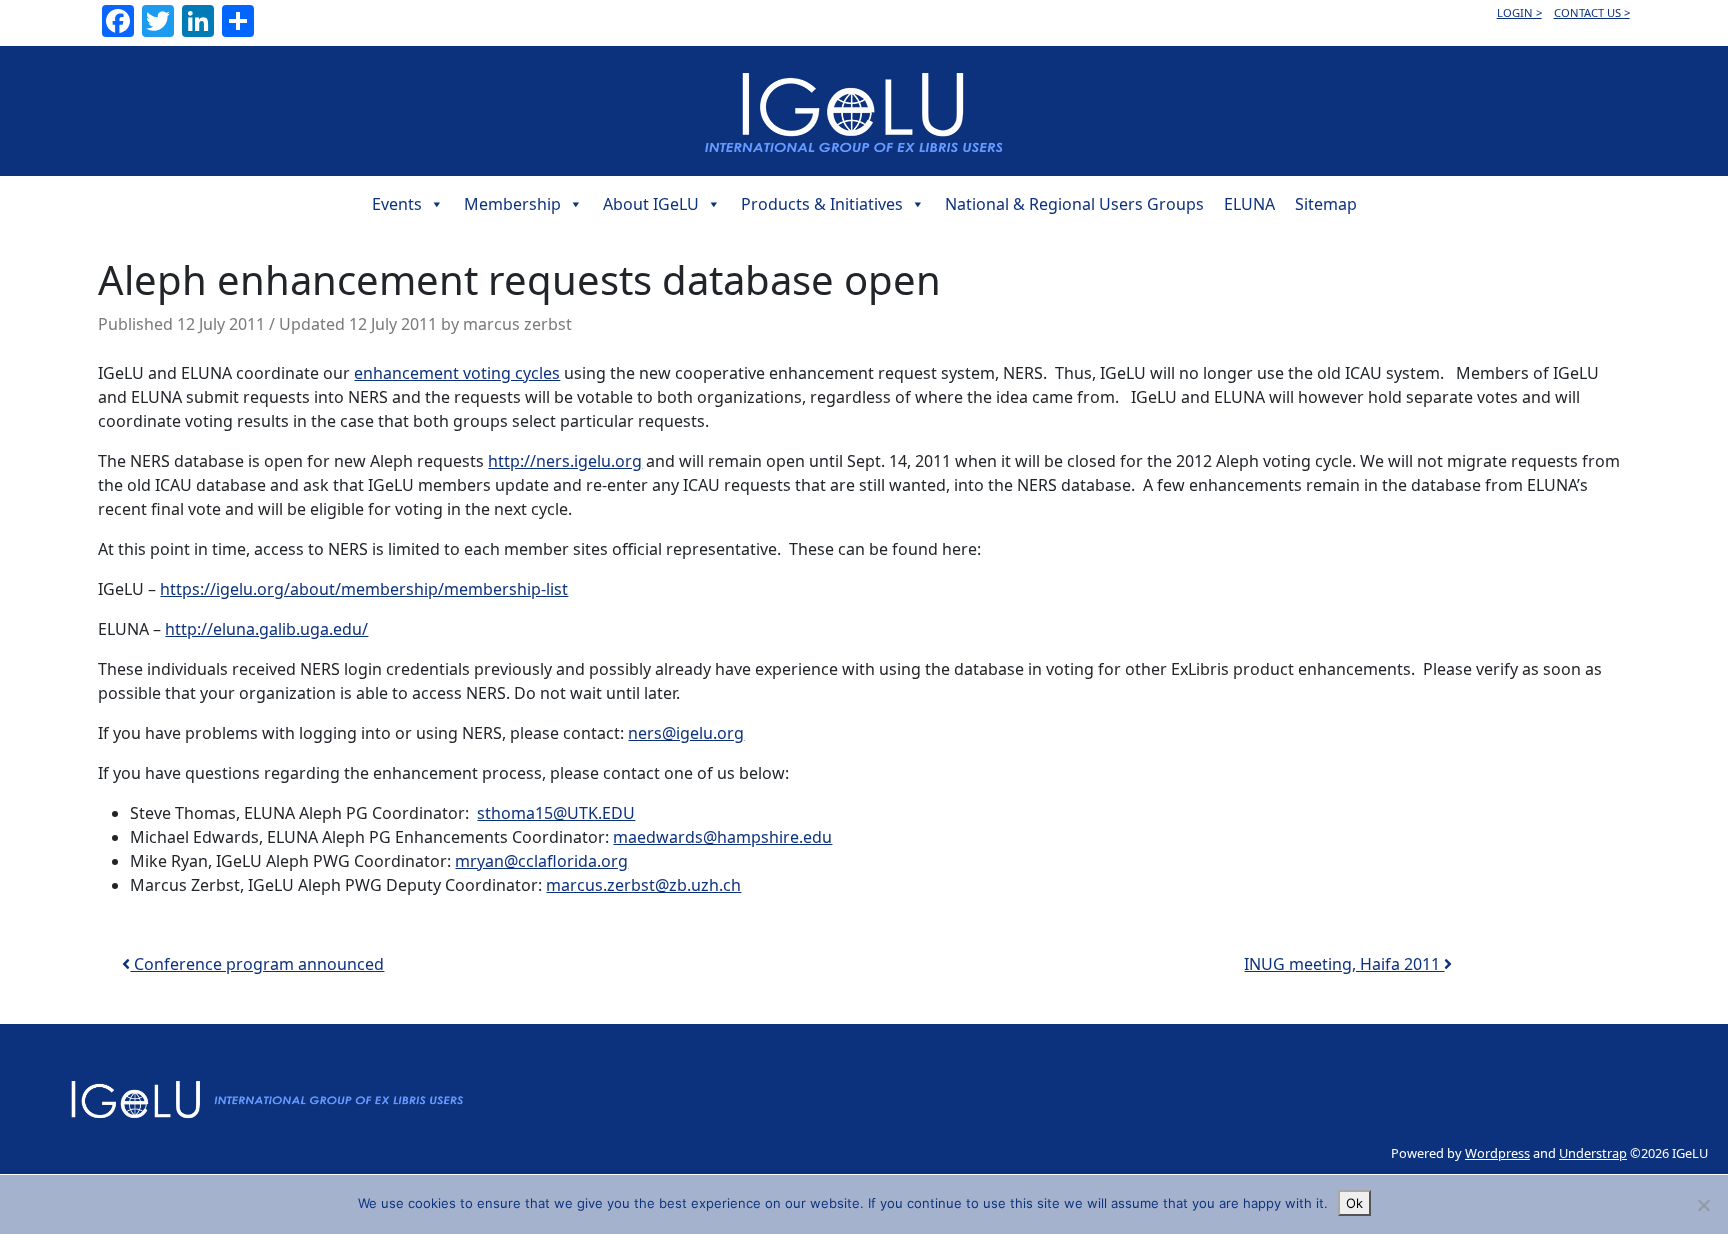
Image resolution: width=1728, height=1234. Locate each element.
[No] (1703, 1205)
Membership (512, 204)
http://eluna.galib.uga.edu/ (266, 629)
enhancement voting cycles (457, 373)
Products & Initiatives (822, 204)
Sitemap (1326, 204)
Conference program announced (257, 964)
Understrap (1593, 1153)
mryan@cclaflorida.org (541, 861)
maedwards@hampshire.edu (722, 837)
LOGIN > (1519, 12)
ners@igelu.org (686, 733)
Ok (1354, 1203)
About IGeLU (651, 204)
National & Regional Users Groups (1074, 204)
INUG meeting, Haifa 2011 (1344, 964)
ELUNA (1249, 204)
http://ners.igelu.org (565, 461)
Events (397, 204)
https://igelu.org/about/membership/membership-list (364, 589)
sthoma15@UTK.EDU (556, 813)
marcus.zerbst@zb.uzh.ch (643, 885)
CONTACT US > (1592, 12)
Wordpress (1497, 1153)
